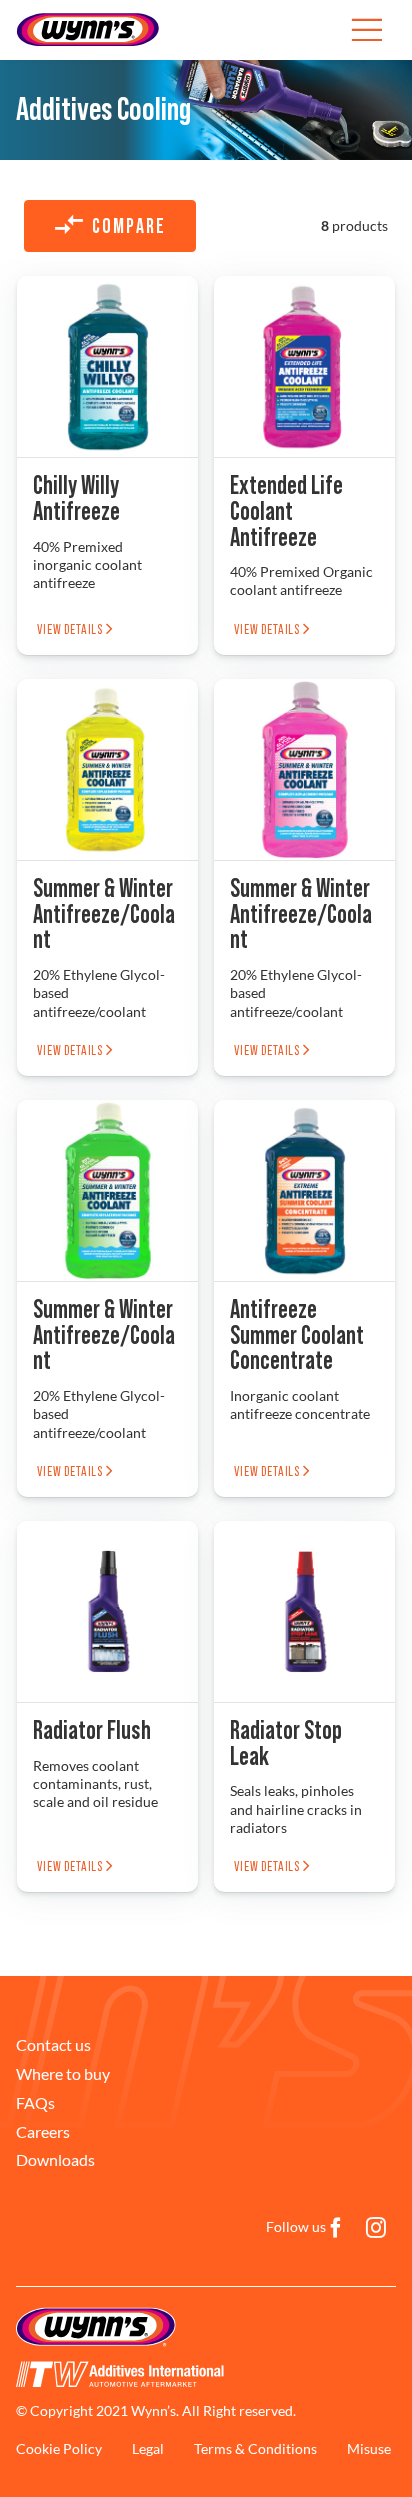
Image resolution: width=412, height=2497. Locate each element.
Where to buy (63, 2073)
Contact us (53, 2044)
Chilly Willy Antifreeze (76, 499)
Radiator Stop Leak (286, 1744)
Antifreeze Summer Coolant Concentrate (297, 1336)
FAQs (35, 2102)
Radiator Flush (92, 1731)
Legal (148, 2448)
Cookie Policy (59, 2448)
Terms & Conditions (255, 2448)
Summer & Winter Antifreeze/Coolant (104, 915)
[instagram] (376, 2228)
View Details (71, 630)
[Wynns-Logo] (88, 18)
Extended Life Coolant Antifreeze (286, 512)
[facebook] (336, 2228)
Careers (43, 2131)
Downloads (55, 2159)
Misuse (369, 2448)
